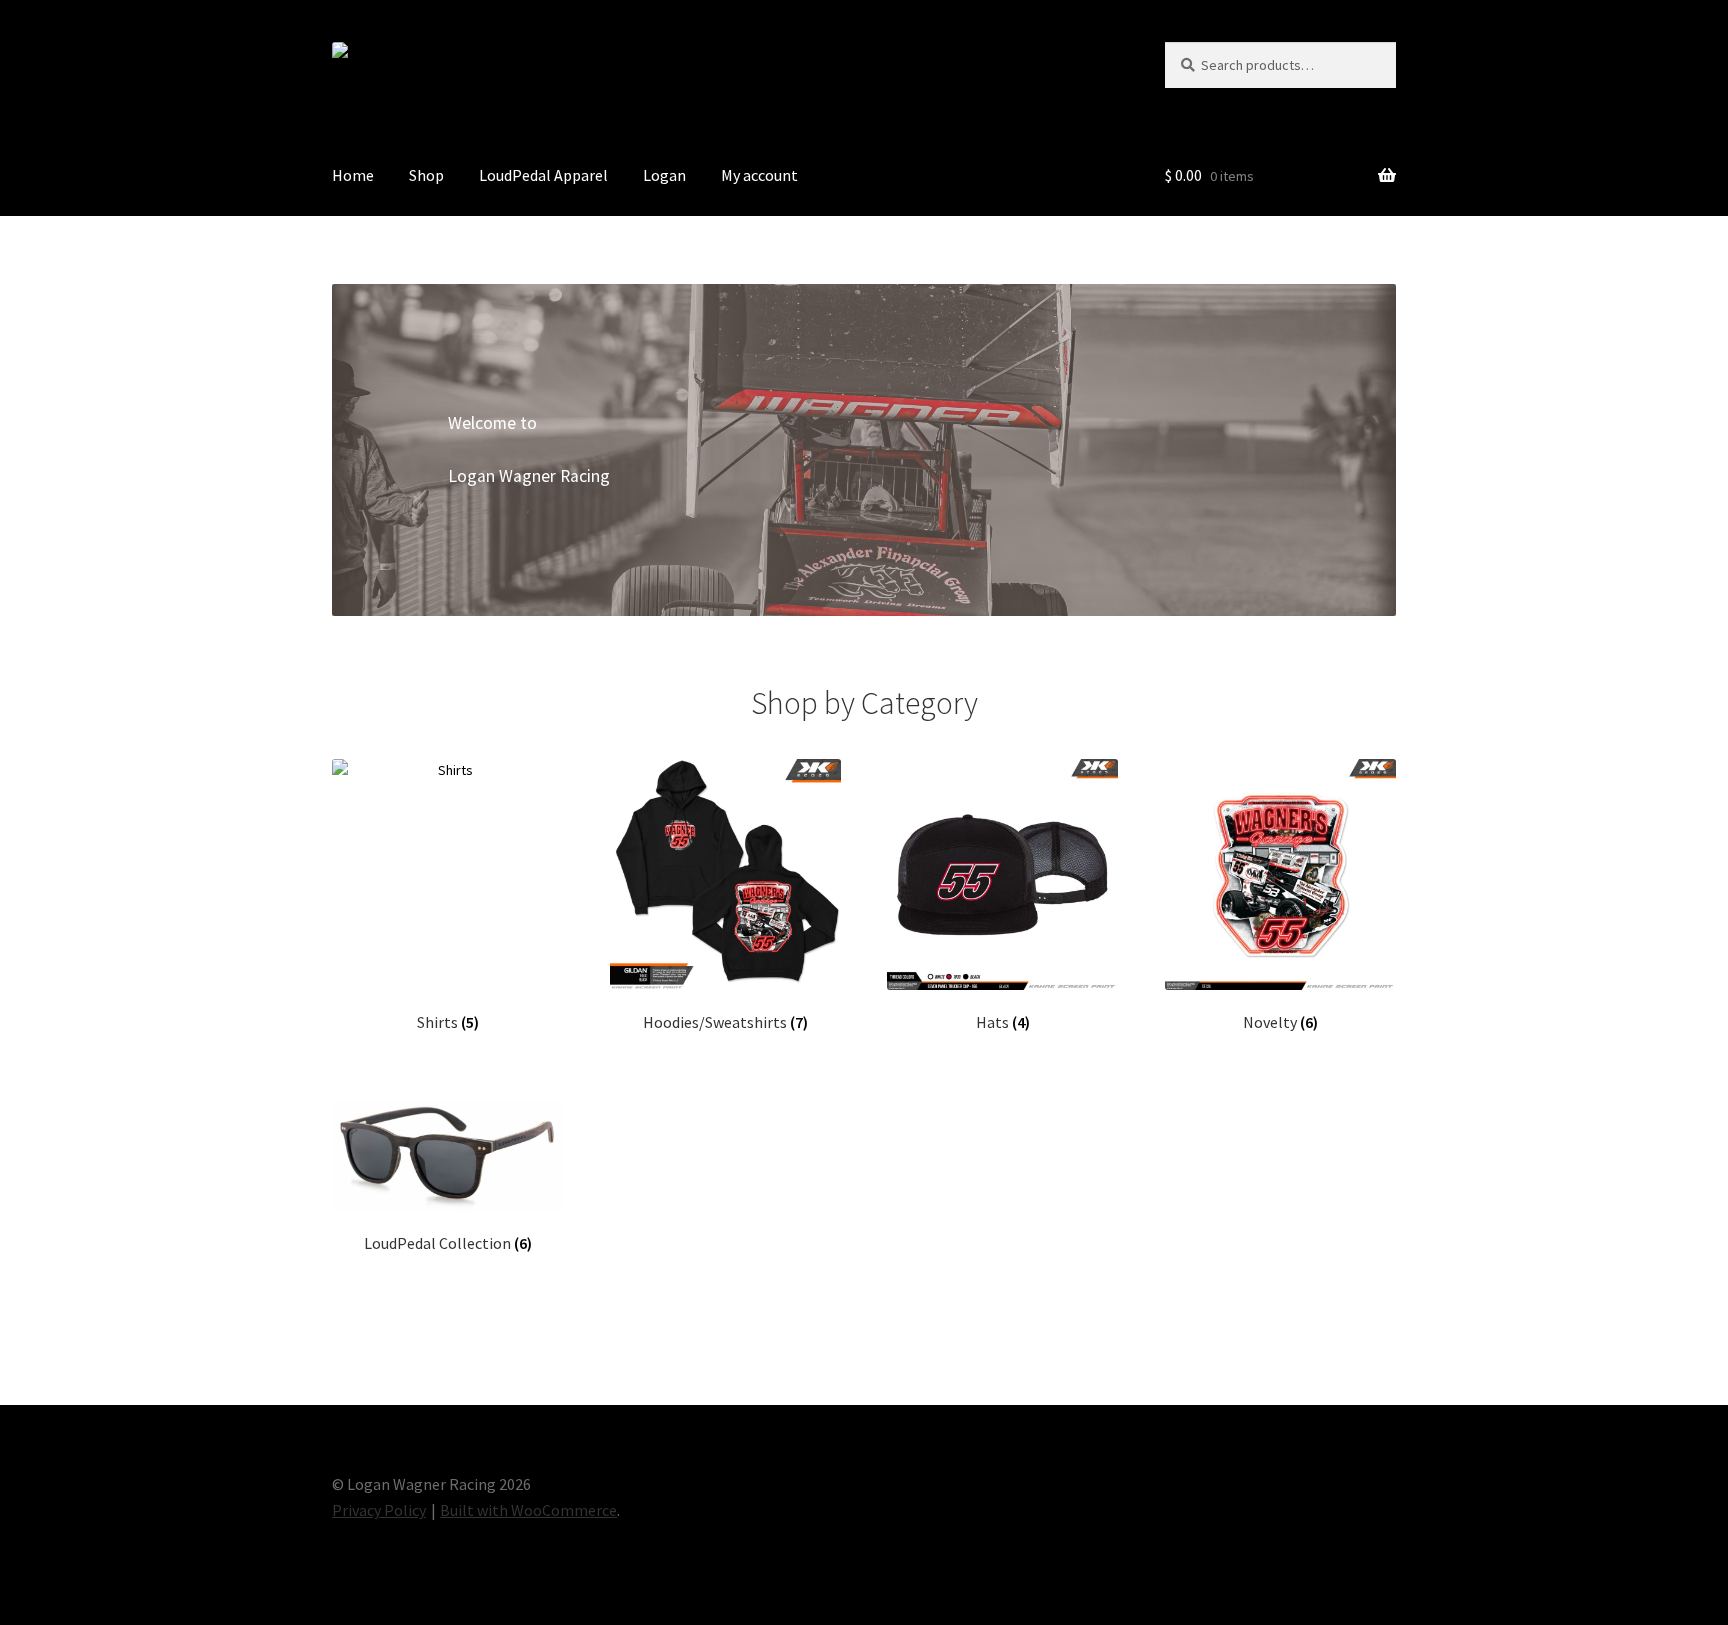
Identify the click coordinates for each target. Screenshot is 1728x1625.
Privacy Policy (379, 1510)
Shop (426, 175)
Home (353, 175)
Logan (664, 175)
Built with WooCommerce (528, 1510)
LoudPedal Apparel (543, 175)
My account (759, 175)
